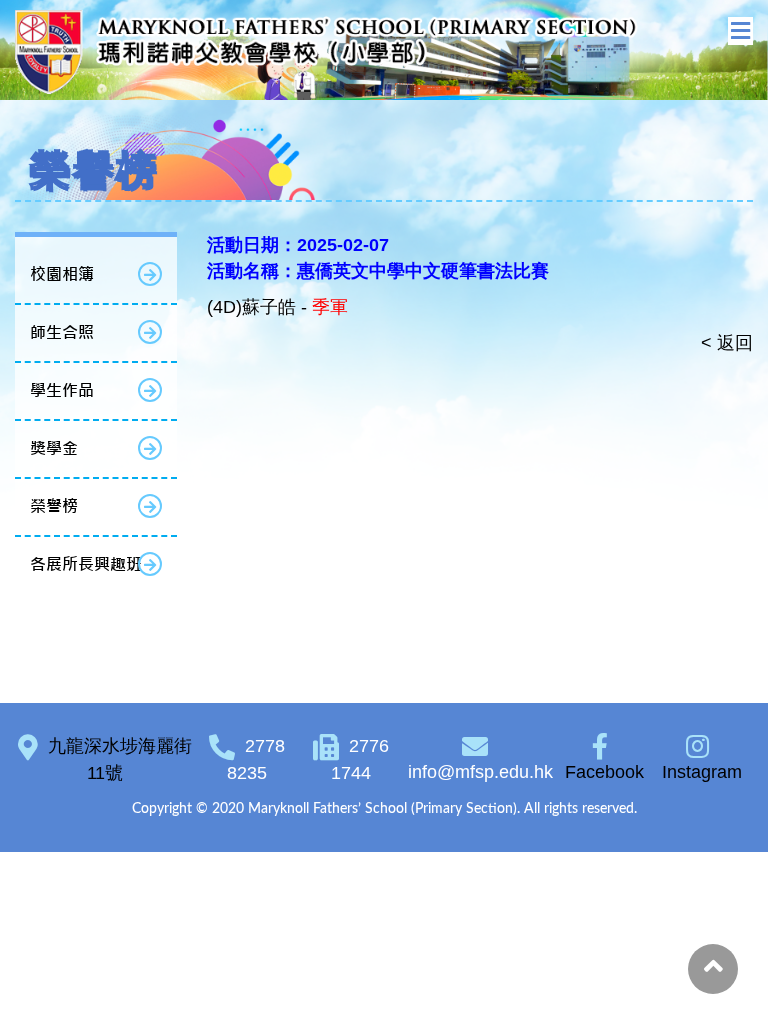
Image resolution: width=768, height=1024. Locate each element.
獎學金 (54, 448)
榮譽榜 (54, 506)
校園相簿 (62, 274)
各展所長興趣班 (86, 564)
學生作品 (62, 390)
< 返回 (727, 343)
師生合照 (62, 332)
